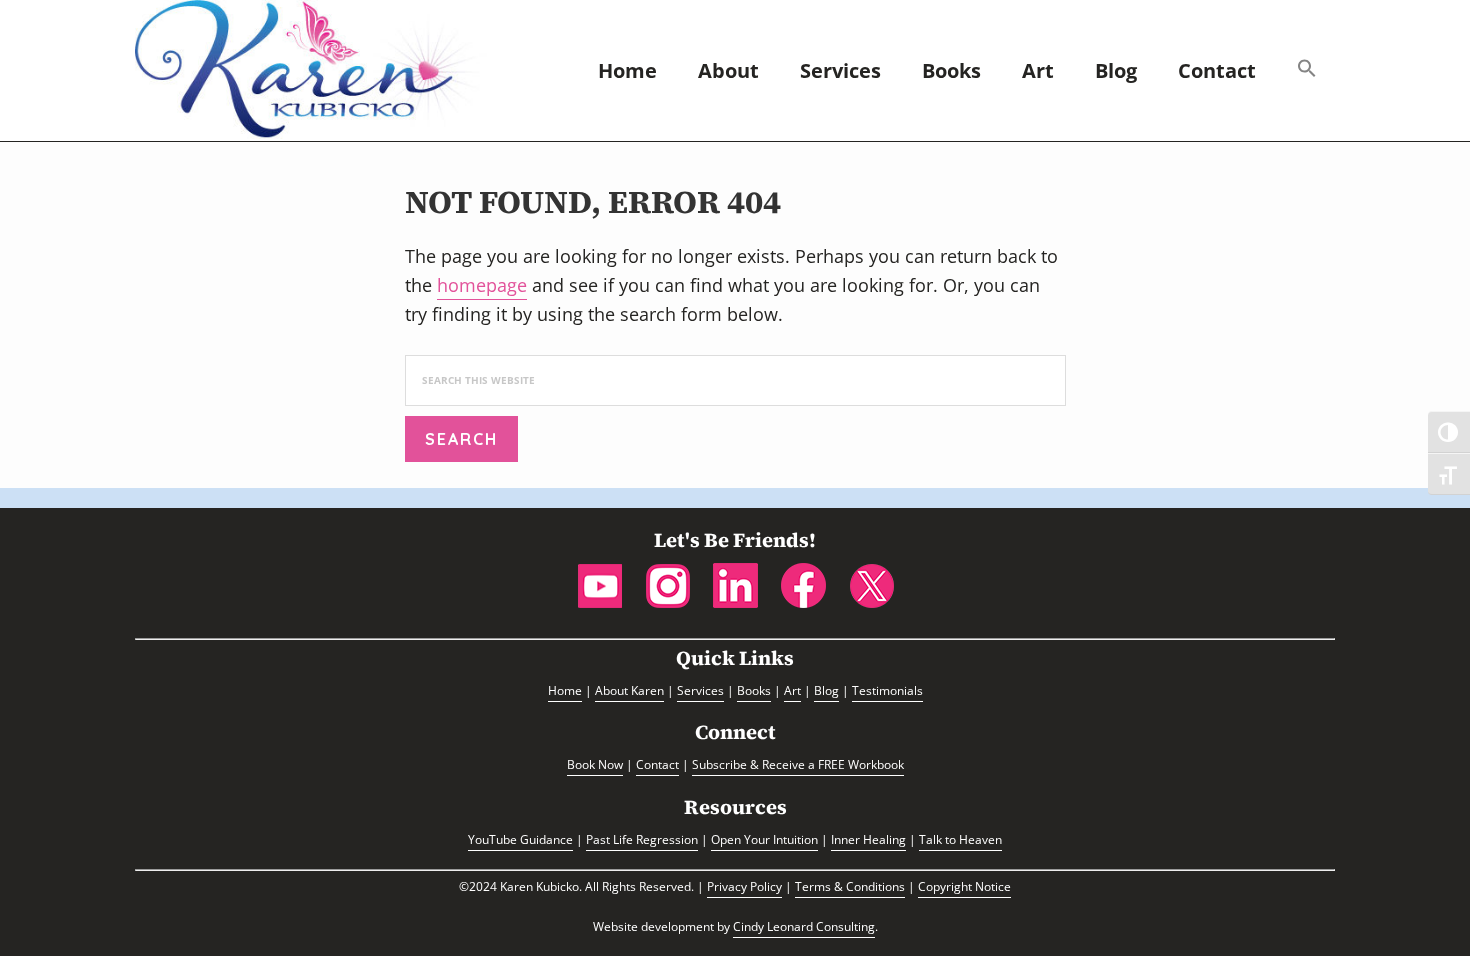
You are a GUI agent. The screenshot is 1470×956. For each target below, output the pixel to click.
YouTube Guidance (520, 839)
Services (700, 690)
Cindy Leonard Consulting (804, 926)
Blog (826, 690)
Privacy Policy (744, 886)
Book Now (595, 764)
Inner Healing (868, 839)
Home (565, 690)
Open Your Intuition (764, 839)
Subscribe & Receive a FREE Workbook (798, 764)
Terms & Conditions (850, 886)
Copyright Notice (964, 886)
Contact (657, 764)
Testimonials (887, 690)
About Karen (629, 690)
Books (754, 690)
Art (792, 690)
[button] (1307, 70)
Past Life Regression (642, 839)
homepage (482, 285)
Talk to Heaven (960, 839)
